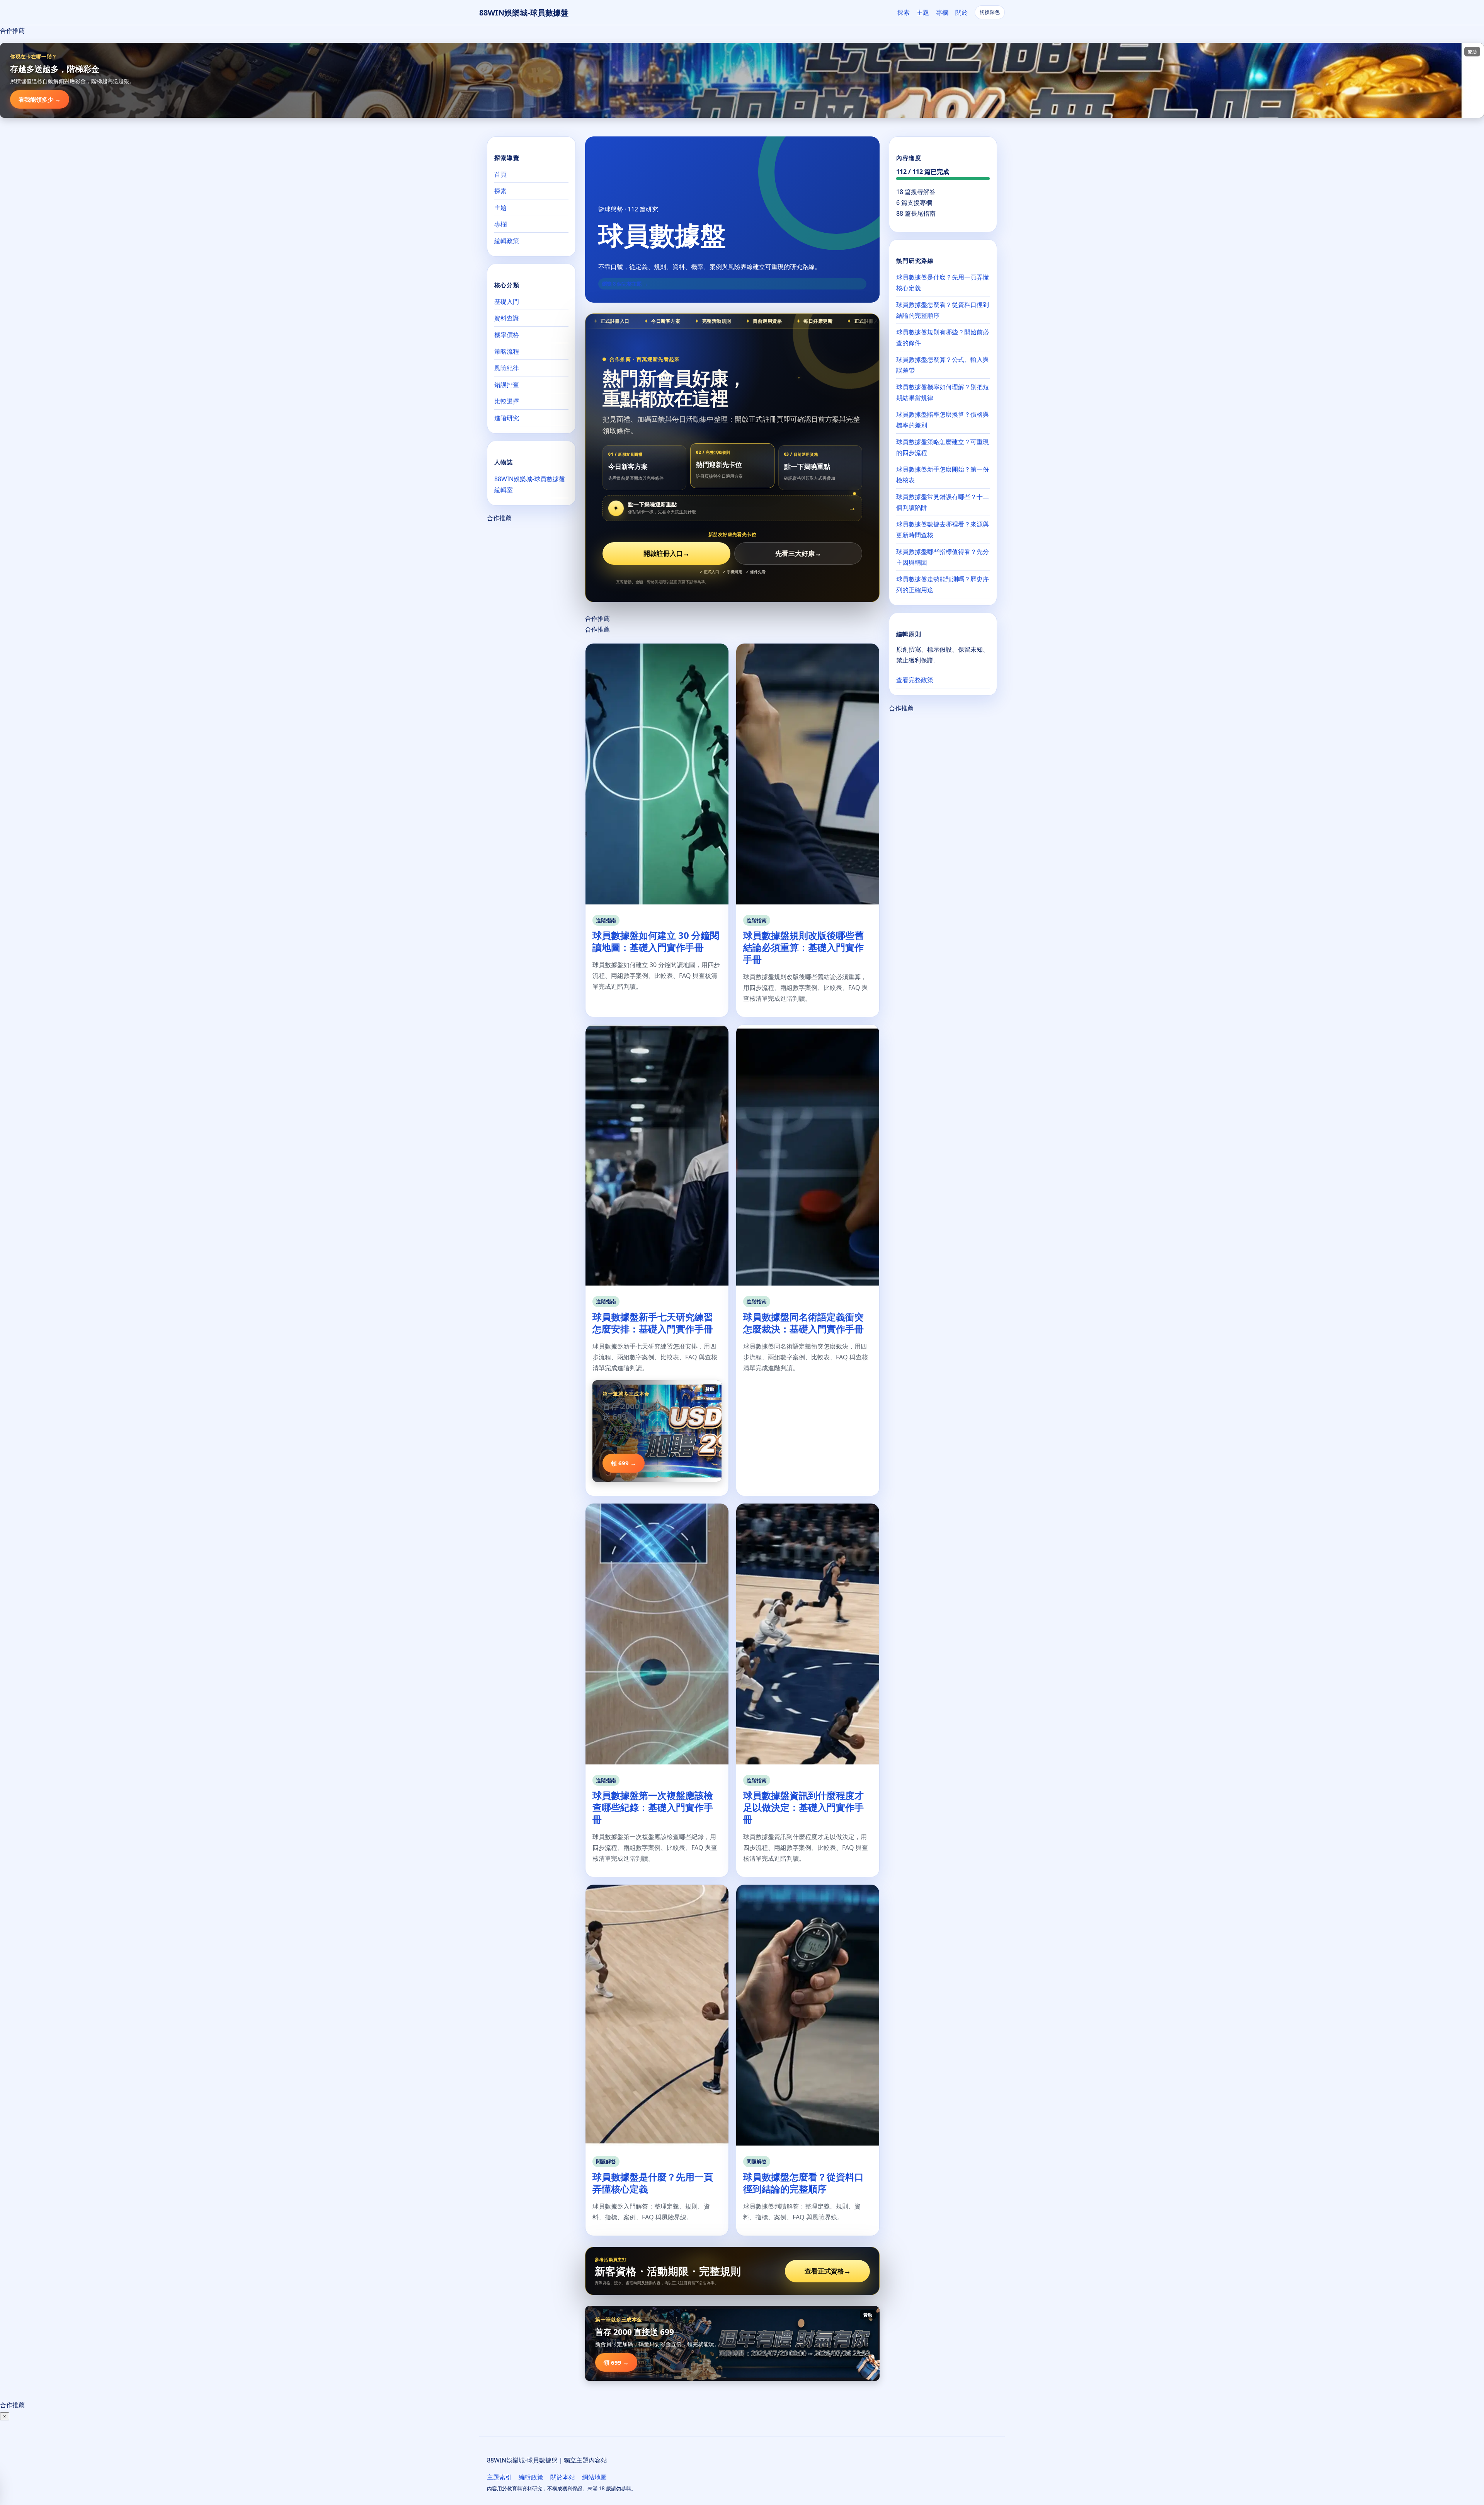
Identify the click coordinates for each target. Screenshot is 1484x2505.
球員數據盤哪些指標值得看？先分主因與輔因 (943, 557)
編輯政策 (507, 241)
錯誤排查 (507, 385)
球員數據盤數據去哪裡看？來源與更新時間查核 (943, 530)
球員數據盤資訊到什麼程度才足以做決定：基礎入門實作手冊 (803, 1807)
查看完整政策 (915, 680)
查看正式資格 (828, 2271)
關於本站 (563, 2477)
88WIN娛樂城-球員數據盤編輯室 (530, 484)
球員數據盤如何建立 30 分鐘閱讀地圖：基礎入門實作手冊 (656, 941)
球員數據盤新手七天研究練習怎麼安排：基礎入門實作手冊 (653, 1323)
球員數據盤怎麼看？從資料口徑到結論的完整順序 (803, 2183)
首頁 (500, 174)
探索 (904, 12)
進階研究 (507, 418)
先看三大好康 (798, 553)
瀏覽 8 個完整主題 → (625, 284)
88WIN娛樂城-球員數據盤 (524, 13)
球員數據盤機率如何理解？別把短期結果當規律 (943, 392)
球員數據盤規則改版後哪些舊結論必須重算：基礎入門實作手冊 (803, 947)
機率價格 (507, 335)
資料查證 (507, 318)
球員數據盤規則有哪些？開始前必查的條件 (943, 337)
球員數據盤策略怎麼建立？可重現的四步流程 (943, 447)
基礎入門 (507, 301)
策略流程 (507, 351)
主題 (923, 12)
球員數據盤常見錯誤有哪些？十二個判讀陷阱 (943, 502)
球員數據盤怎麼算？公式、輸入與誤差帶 (943, 365)
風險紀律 (507, 368)
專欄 (942, 12)
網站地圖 (594, 2477)
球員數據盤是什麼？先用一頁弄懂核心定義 (653, 2183)
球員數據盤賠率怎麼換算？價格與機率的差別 (943, 420)
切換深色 (990, 12)
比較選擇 (507, 401)
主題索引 (499, 2477)
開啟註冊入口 (666, 553)
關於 (962, 12)
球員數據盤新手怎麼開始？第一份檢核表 (943, 475)
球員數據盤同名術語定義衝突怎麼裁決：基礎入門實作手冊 (803, 1323)
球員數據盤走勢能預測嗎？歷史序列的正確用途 (943, 584)
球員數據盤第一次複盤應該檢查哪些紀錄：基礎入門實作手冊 (653, 1807)
